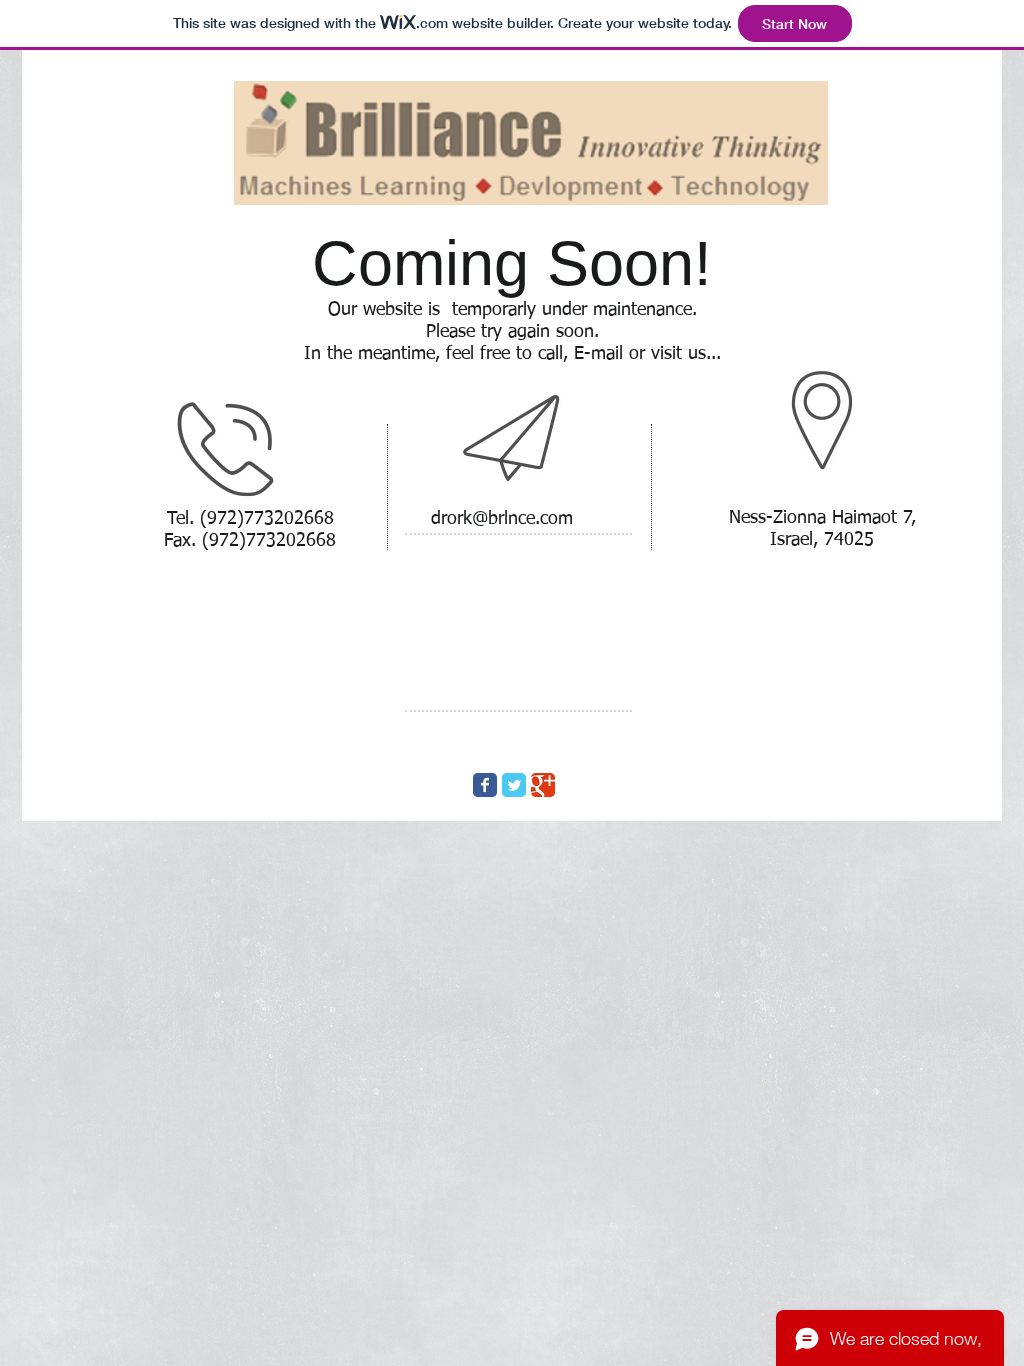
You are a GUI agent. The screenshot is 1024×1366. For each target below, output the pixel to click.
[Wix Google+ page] (543, 785)
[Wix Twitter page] (514, 785)
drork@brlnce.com (502, 519)
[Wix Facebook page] (485, 785)
